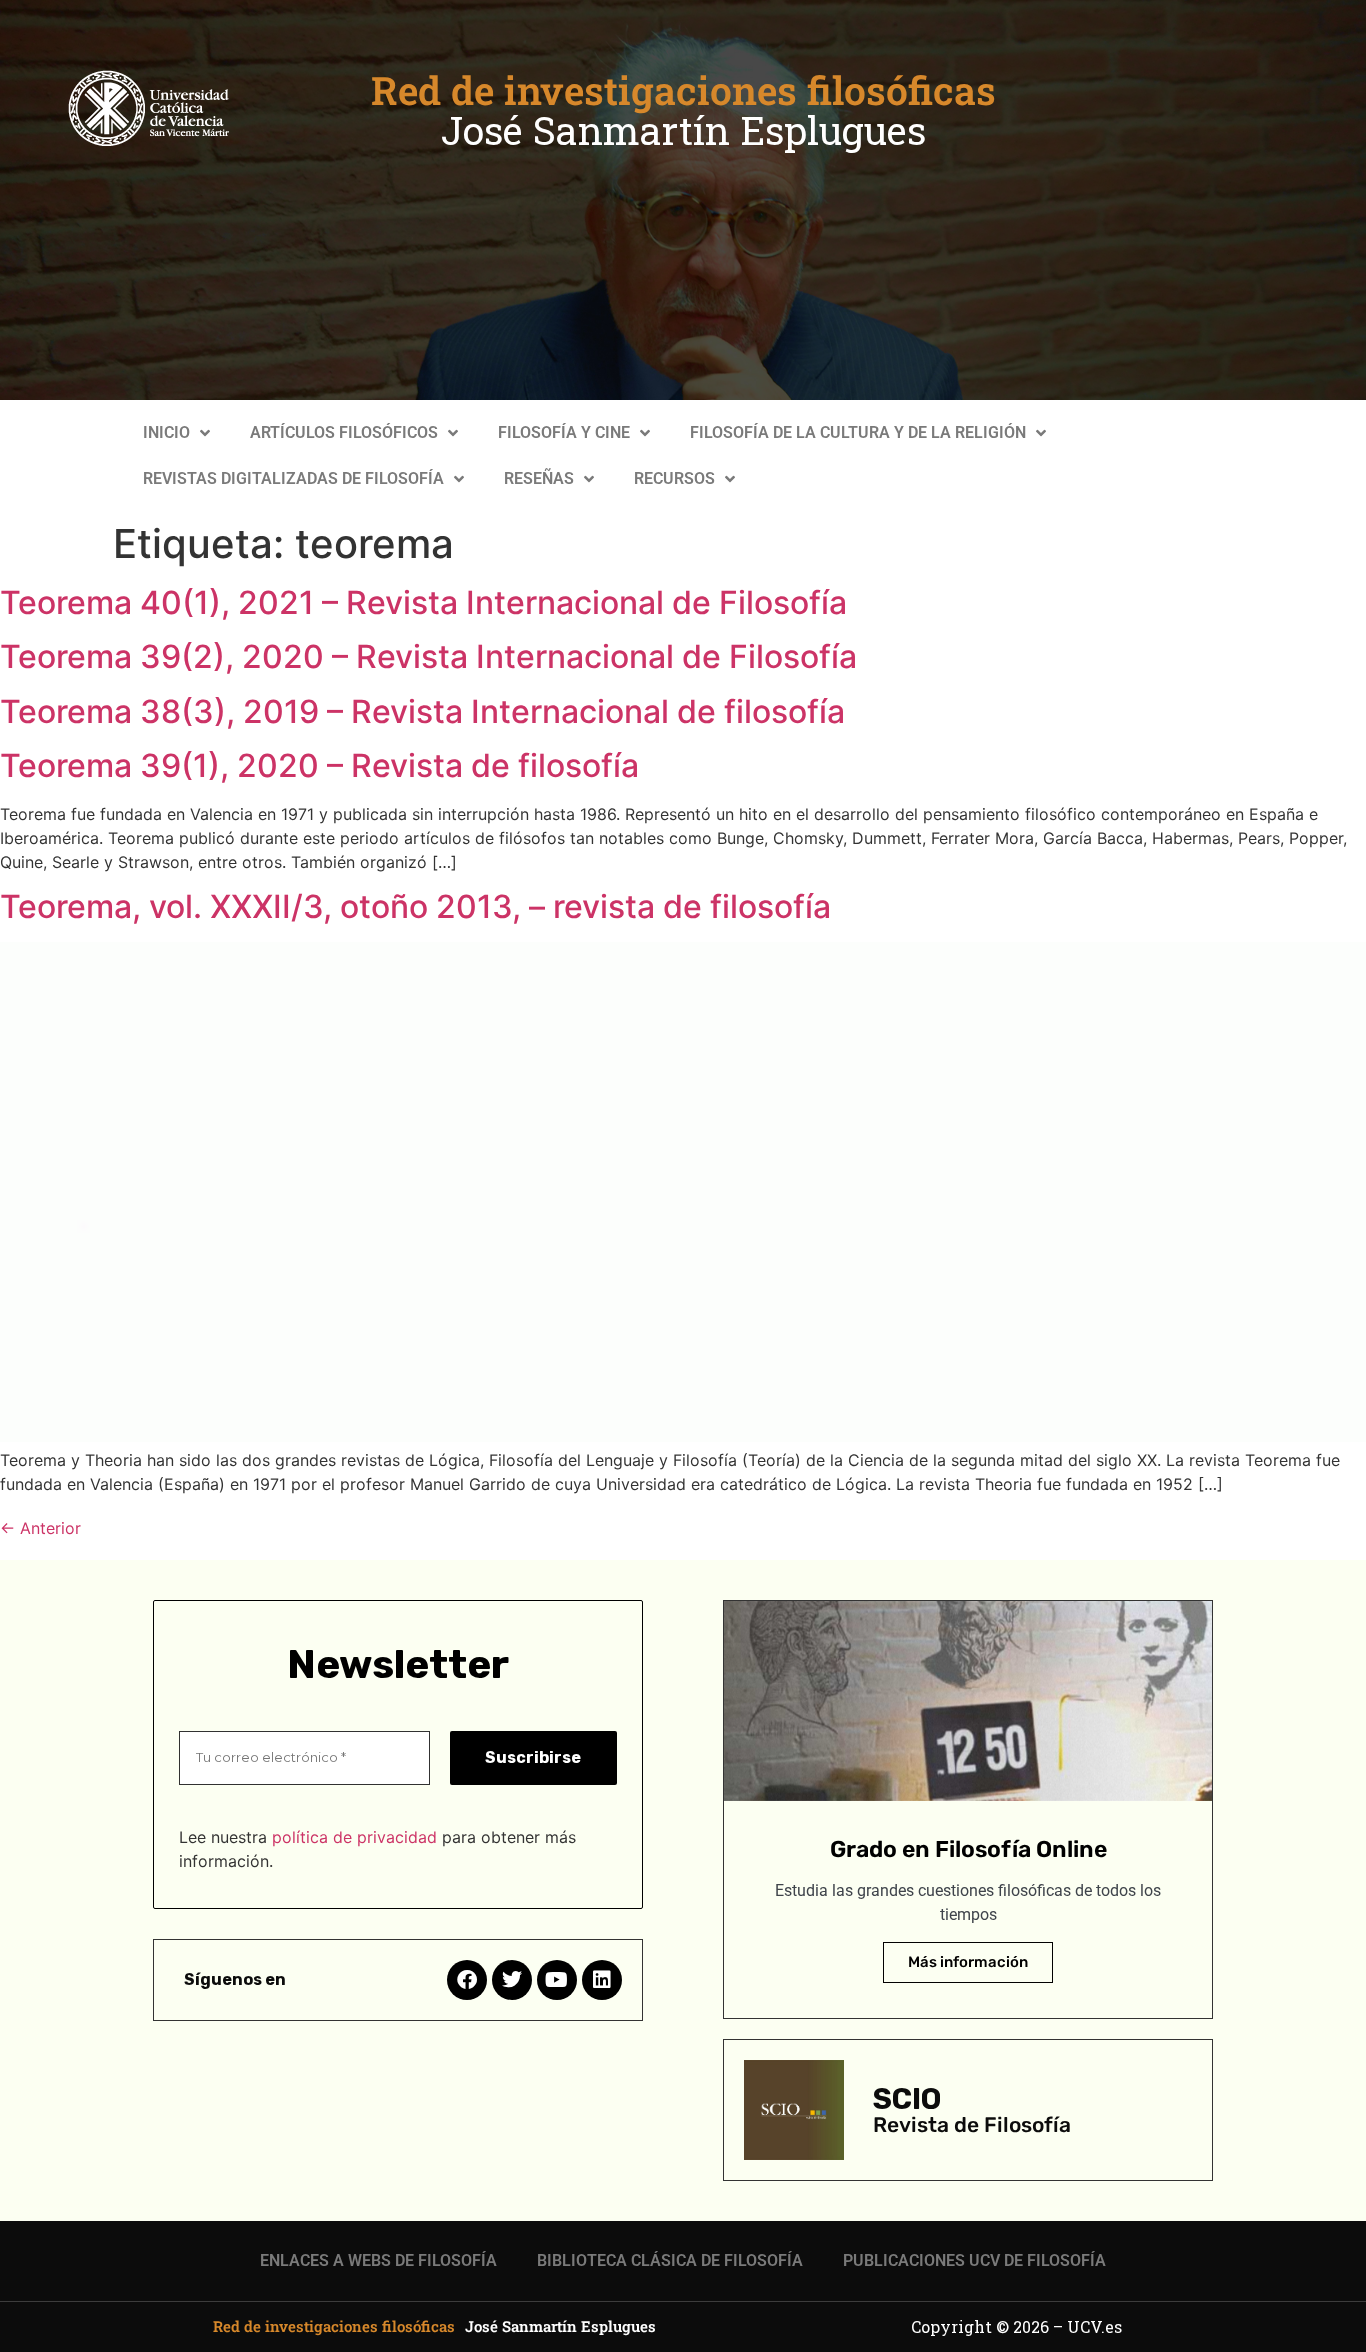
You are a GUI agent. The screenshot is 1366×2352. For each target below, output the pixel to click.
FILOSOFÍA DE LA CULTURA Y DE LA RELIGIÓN (858, 432)
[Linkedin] (602, 1980)
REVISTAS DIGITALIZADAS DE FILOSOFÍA (293, 478)
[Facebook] (467, 1980)
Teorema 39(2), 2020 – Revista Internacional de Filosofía (428, 656)
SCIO (907, 2099)
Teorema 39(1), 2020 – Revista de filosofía (319, 765)
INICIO (166, 432)
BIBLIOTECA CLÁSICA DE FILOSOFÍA (670, 2260)
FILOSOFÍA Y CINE (564, 432)
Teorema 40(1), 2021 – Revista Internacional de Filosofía (423, 602)
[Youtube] (557, 1980)
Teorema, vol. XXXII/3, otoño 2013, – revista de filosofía (415, 906)
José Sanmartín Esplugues (683, 130)
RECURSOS (674, 478)
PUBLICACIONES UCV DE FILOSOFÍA (974, 2260)
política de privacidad (354, 1837)
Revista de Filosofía (972, 2124)
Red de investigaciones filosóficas (683, 90)
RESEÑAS (539, 478)
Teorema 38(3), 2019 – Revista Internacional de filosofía (422, 711)
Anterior (40, 1528)
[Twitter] (512, 1980)
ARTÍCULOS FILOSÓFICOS (344, 432)
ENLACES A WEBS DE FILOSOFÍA (378, 2260)
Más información (968, 1962)
